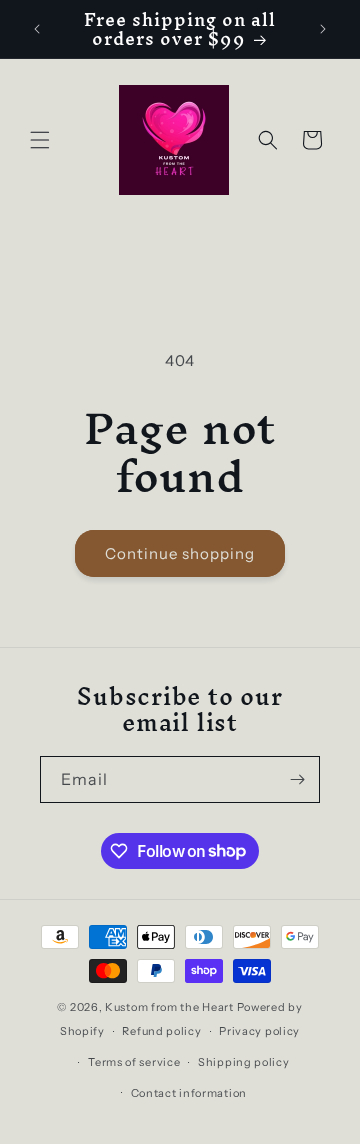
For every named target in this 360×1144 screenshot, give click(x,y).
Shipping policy (244, 1062)
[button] (40, 140)
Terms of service (134, 1062)
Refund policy (161, 1031)
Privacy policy (259, 1031)
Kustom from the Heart (169, 1007)
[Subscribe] (297, 779)
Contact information (189, 1093)
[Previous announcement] (37, 29)
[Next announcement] (323, 29)
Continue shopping (180, 553)
